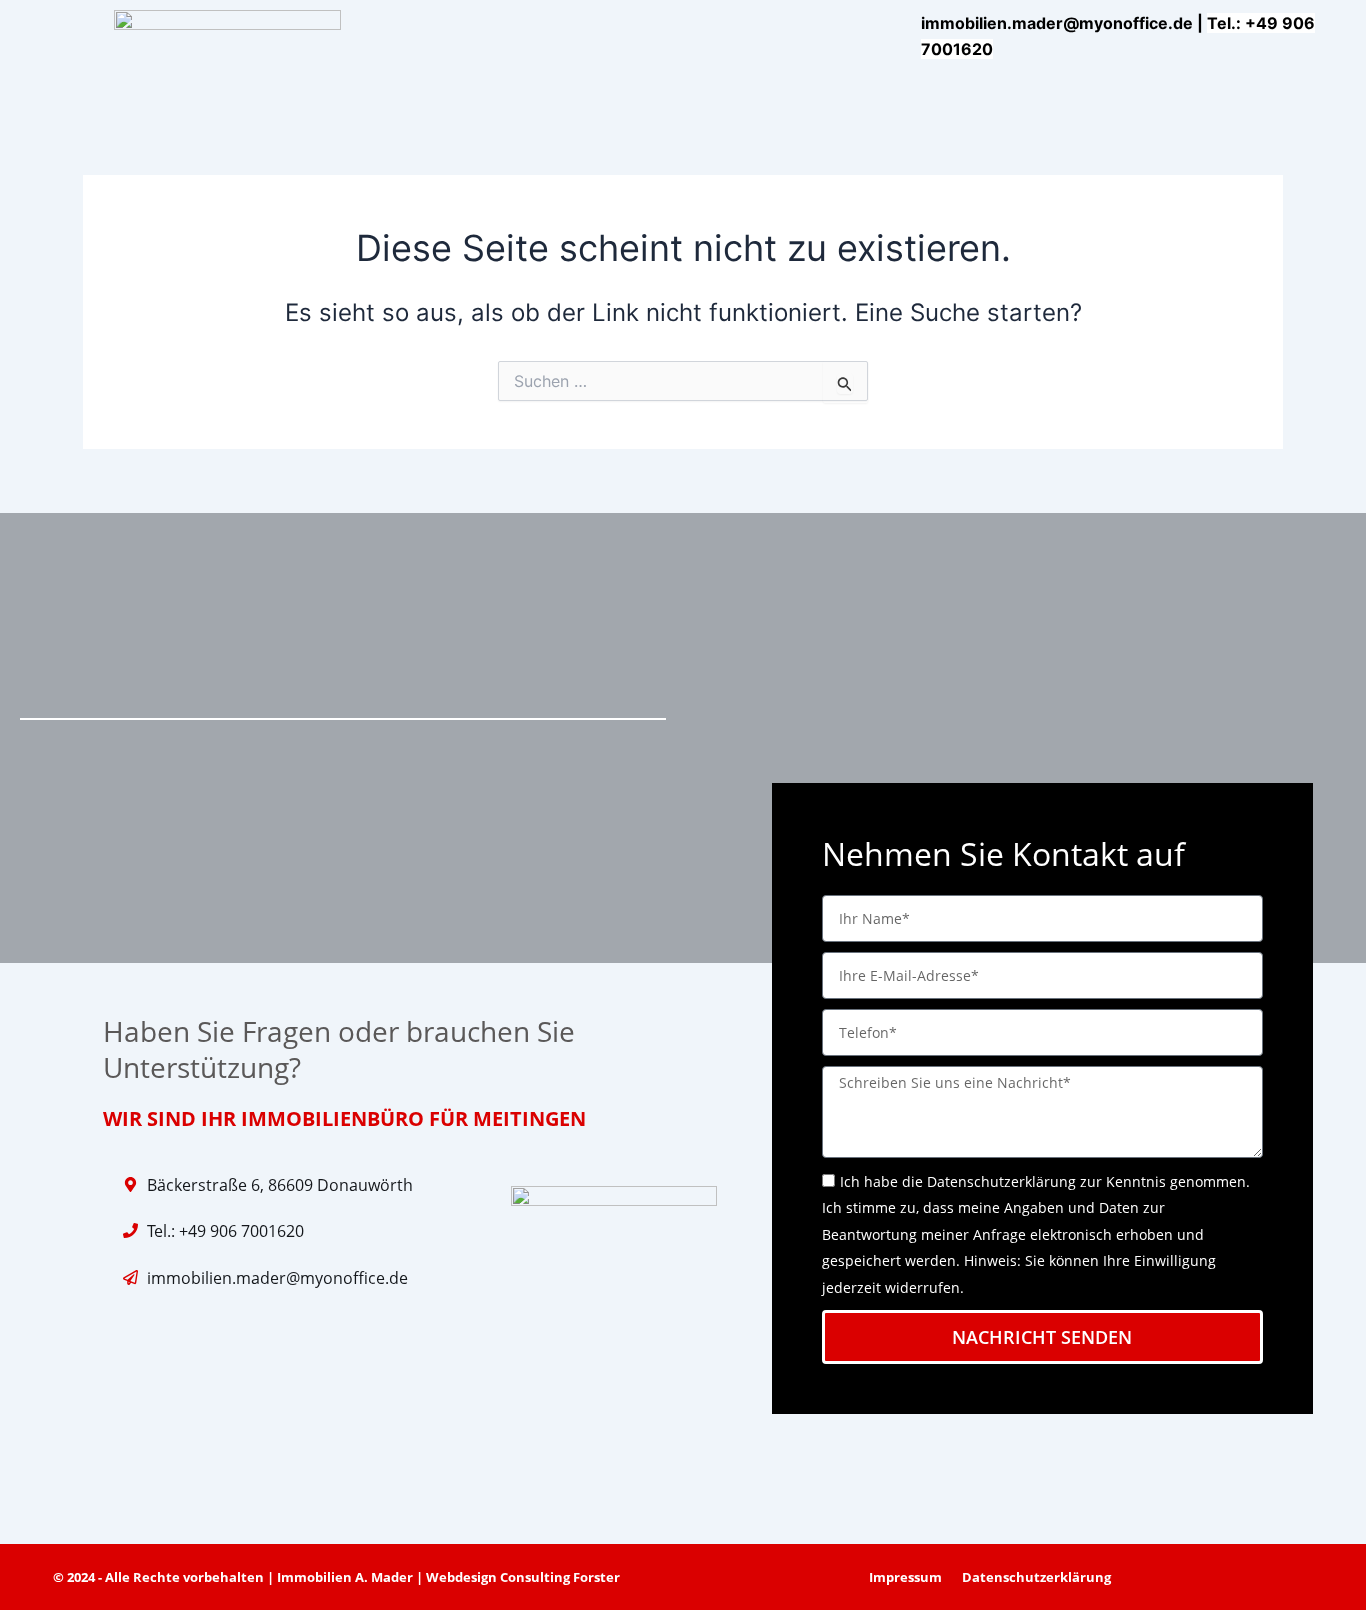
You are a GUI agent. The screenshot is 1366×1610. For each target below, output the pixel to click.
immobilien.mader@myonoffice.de (1057, 23)
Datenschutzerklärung (1001, 1181)
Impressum (905, 1577)
